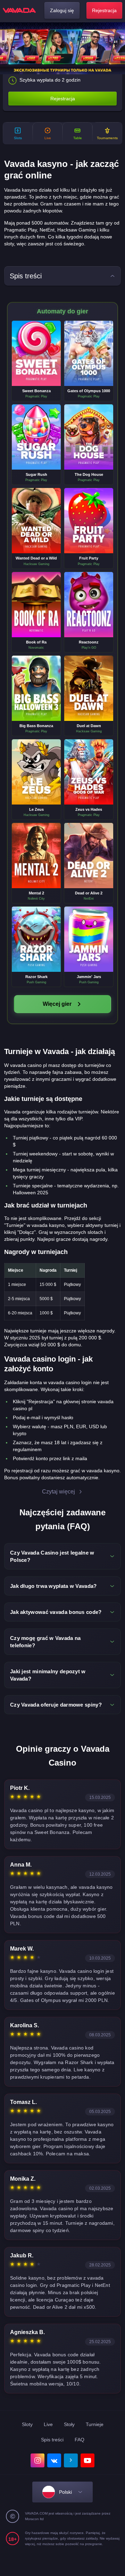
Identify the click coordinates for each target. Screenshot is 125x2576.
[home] (19, 10)
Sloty (27, 2424)
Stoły (69, 2424)
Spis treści (52, 2440)
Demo (36, 360)
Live (48, 2424)
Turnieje (95, 2424)
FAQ (80, 2440)
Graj (36, 347)
